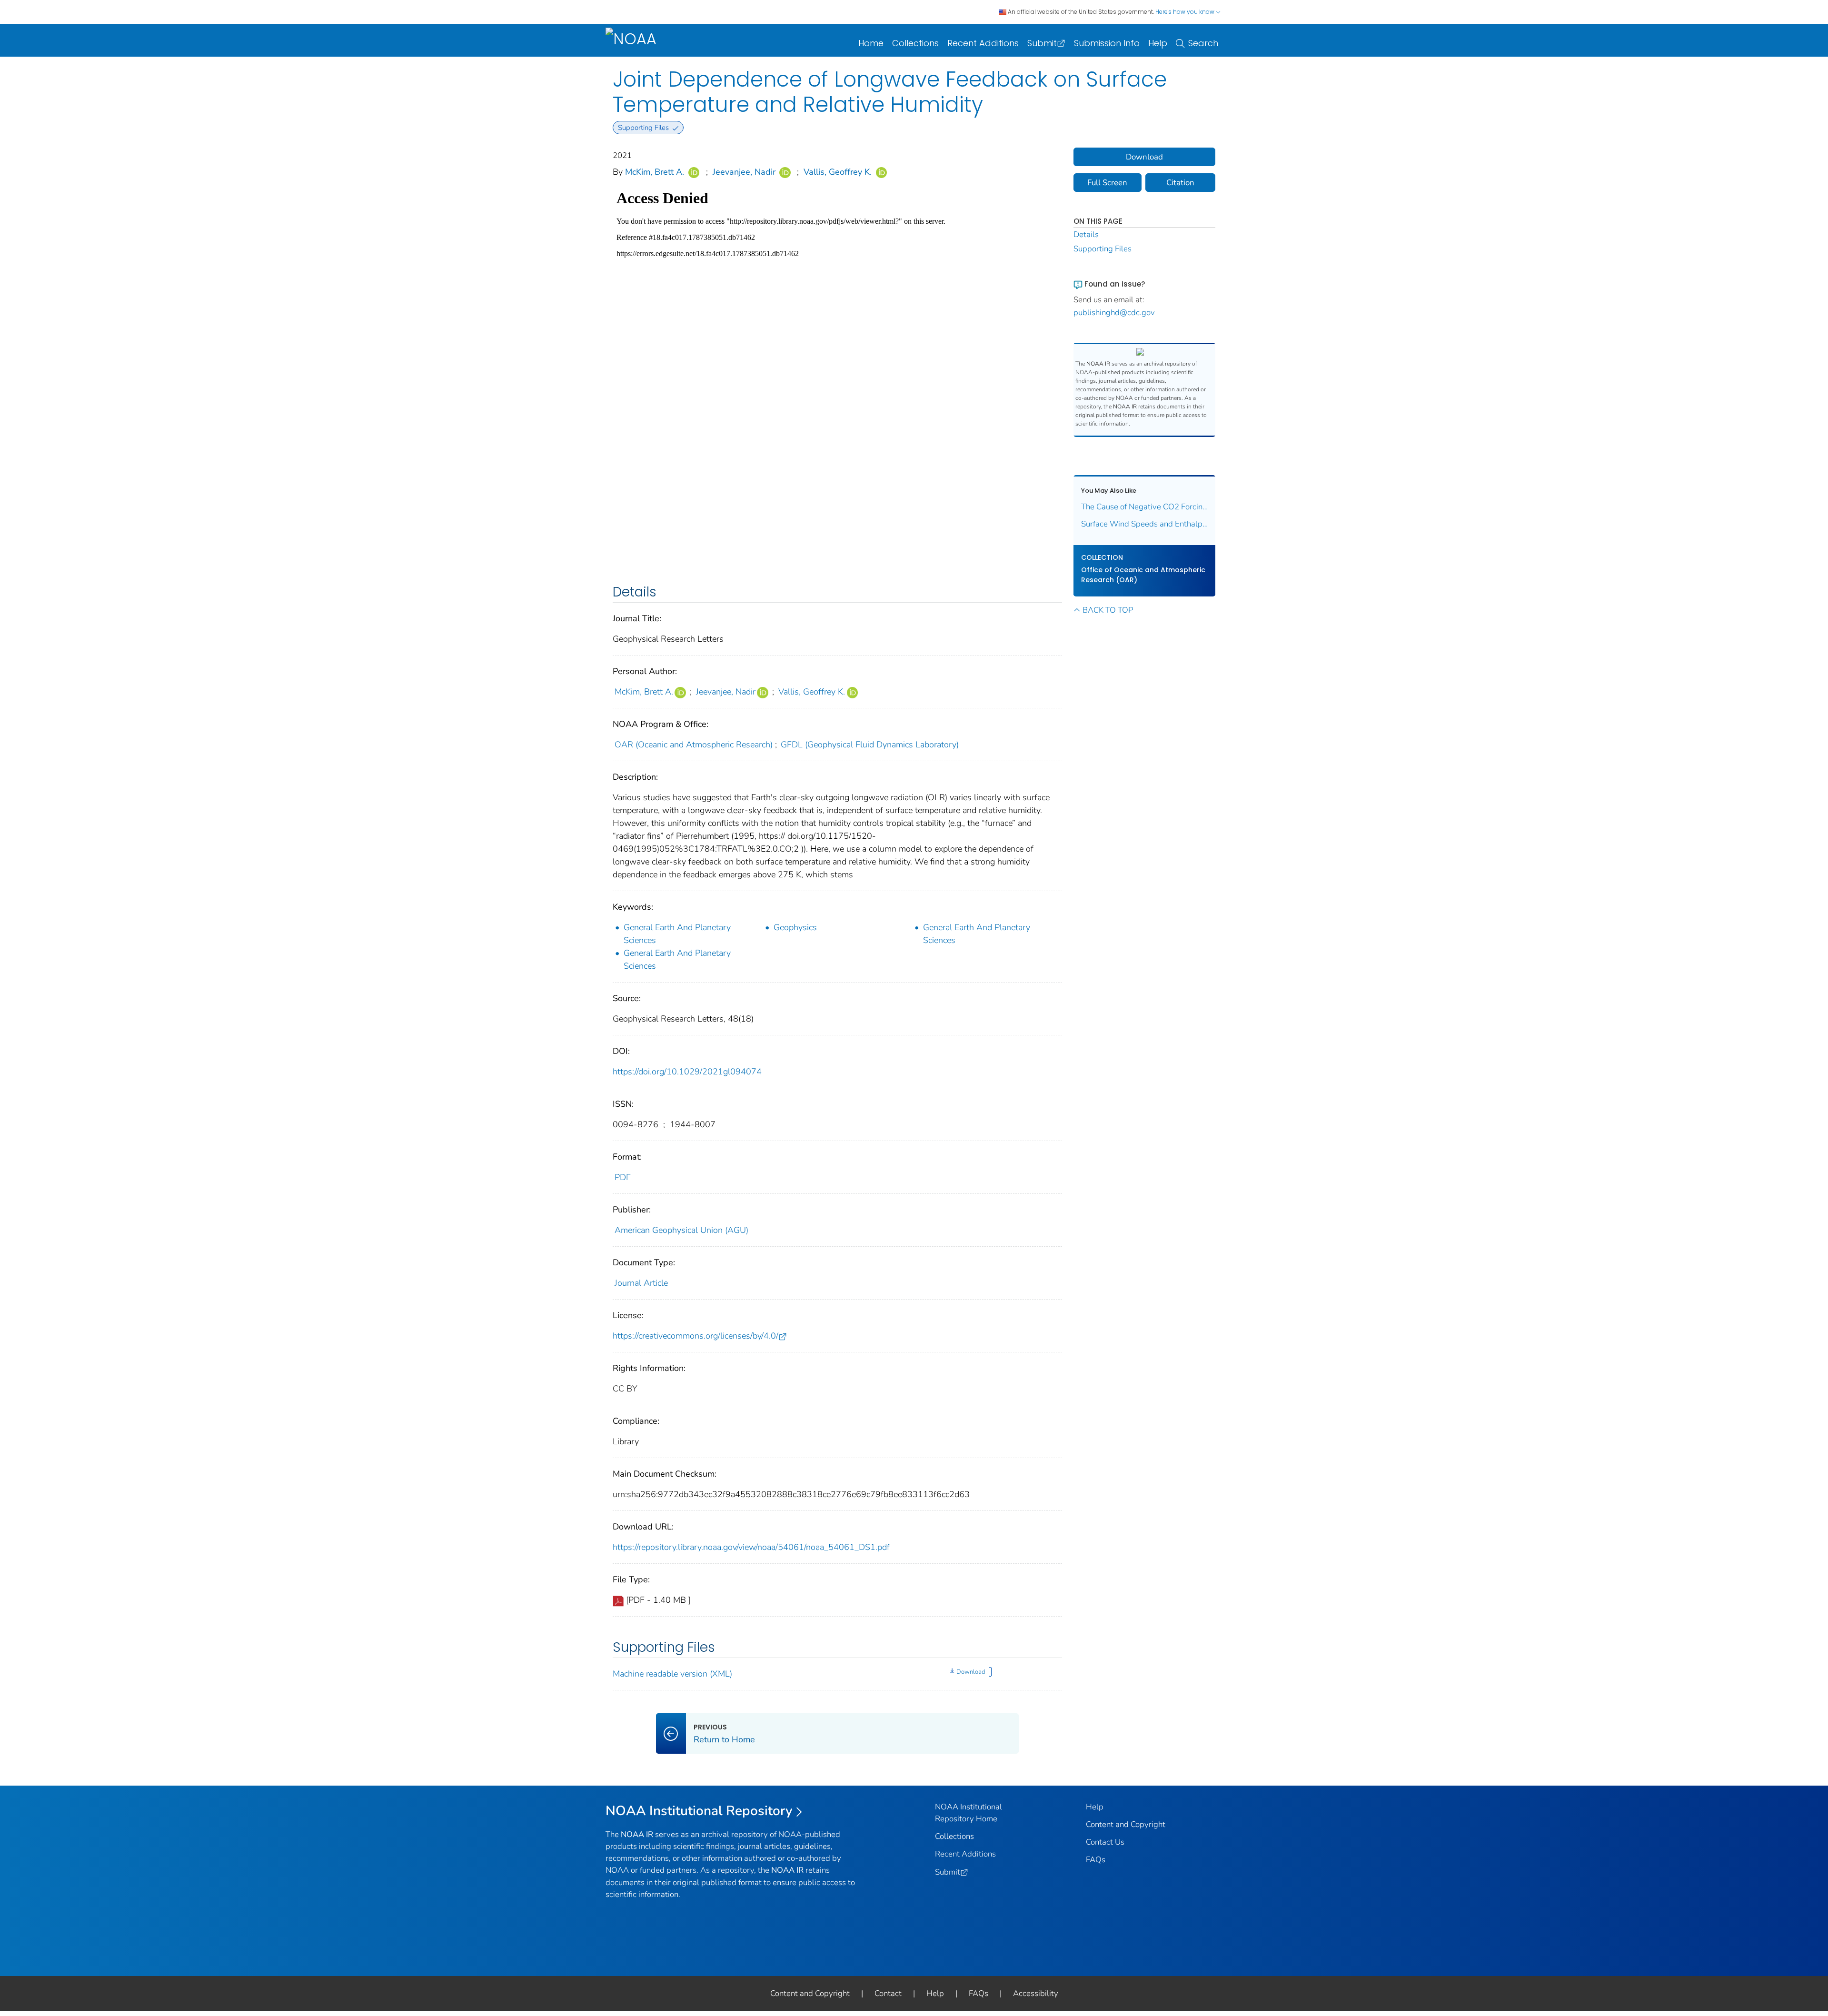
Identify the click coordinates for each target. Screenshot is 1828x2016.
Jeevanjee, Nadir (744, 172)
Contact (888, 1993)
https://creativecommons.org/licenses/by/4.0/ (695, 1336)
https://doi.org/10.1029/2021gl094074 (687, 1072)
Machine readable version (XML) (672, 1674)
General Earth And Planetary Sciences (677, 934)
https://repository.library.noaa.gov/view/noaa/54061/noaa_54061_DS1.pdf (751, 1547)
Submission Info (1107, 43)
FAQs (1096, 1860)
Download (971, 1672)
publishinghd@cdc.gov (1114, 313)
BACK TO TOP (1108, 610)
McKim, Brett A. (655, 172)
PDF (623, 1177)
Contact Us (1105, 1842)
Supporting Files (1103, 249)
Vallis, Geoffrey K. (838, 172)
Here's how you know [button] (1186, 12)
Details (1086, 234)
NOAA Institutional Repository (699, 1811)
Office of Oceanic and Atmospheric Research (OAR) (1143, 575)
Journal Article (641, 1283)
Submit (1042, 43)
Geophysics (795, 927)
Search (1203, 43)
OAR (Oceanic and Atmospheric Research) (694, 745)
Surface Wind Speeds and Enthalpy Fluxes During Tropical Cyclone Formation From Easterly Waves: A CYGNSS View (1145, 524)
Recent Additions (983, 43)
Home (871, 43)
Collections (915, 43)
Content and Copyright (1126, 1824)
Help (1158, 43)
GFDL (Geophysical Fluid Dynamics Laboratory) (870, 745)
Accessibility (1036, 1993)
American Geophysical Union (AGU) (681, 1230)
